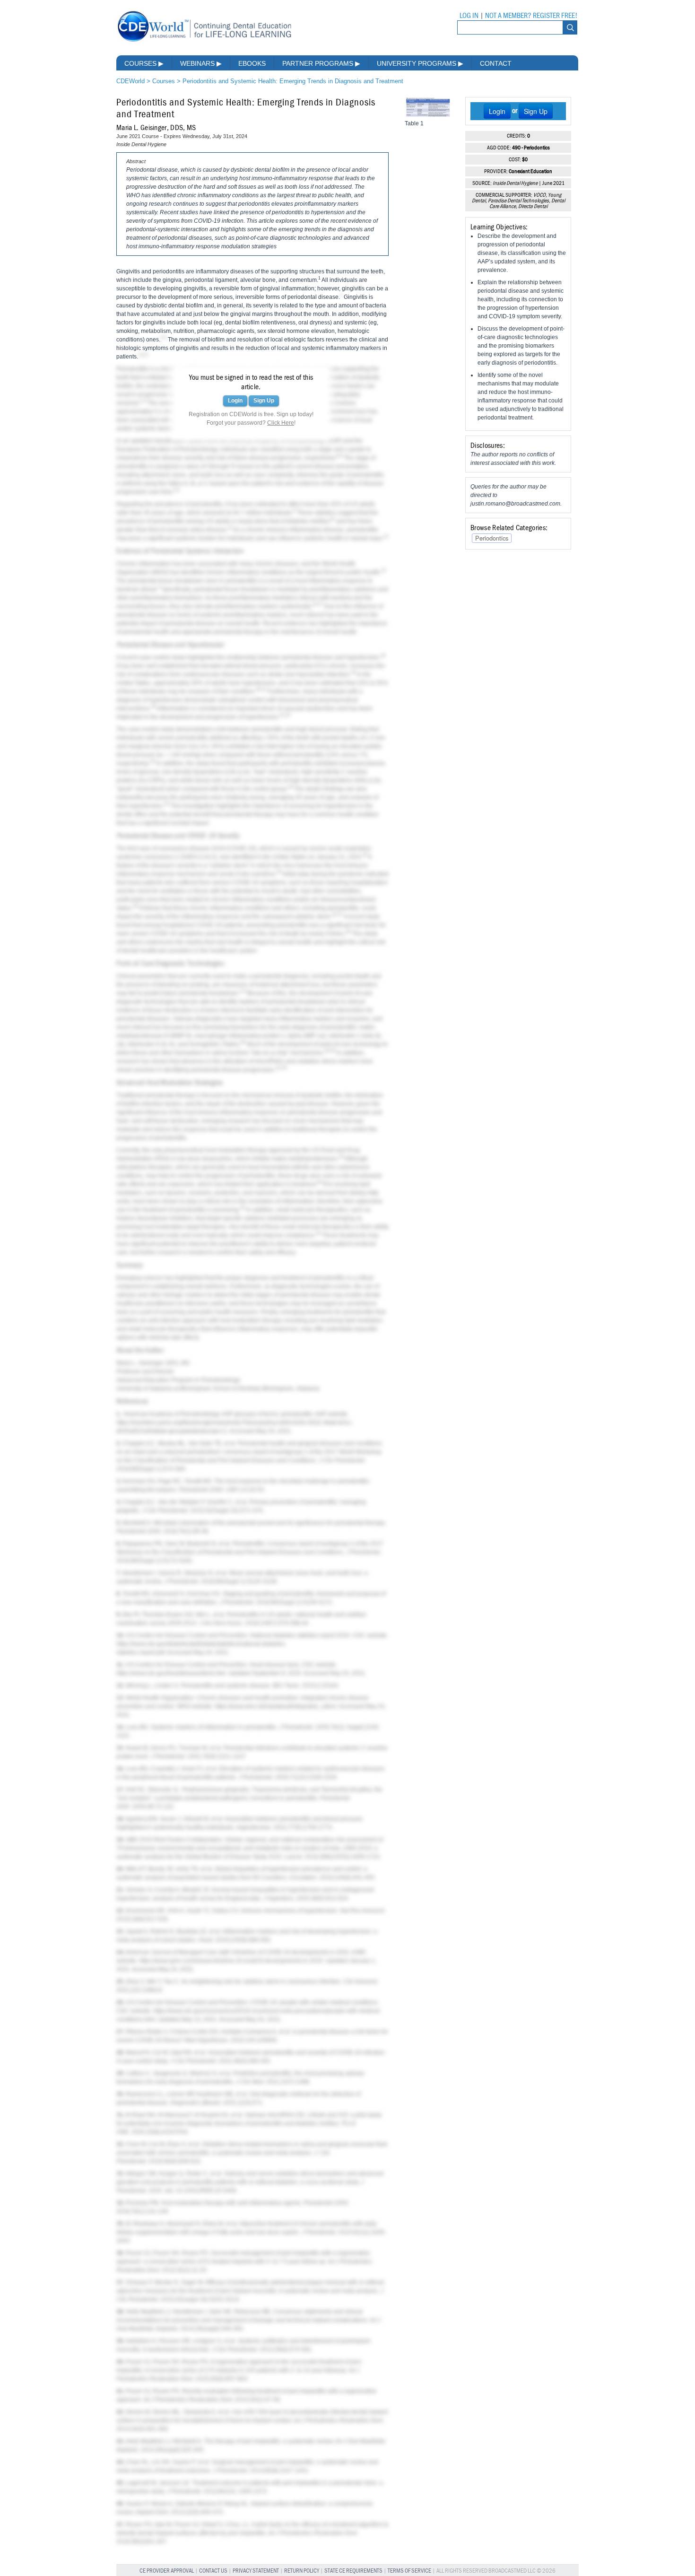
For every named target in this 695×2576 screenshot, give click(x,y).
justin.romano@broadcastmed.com (515, 504)
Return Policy (302, 2571)
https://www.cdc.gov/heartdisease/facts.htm (171, 1673)
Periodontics (492, 538)
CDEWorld (130, 81)
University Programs (420, 63)
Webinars (201, 63)
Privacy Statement (256, 2571)
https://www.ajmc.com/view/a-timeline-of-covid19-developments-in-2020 (231, 1961)
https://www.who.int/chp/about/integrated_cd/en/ (276, 1706)
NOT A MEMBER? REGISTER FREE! (531, 16)
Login (235, 401)
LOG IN (469, 16)
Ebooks (252, 63)
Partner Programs (321, 63)
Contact (496, 63)
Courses (144, 63)
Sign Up (264, 401)
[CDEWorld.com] (204, 41)
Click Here (281, 423)
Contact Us (213, 2571)
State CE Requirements (353, 2571)
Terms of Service (409, 2571)
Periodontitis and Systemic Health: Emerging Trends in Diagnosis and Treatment (293, 81)
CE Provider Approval (167, 2571)
